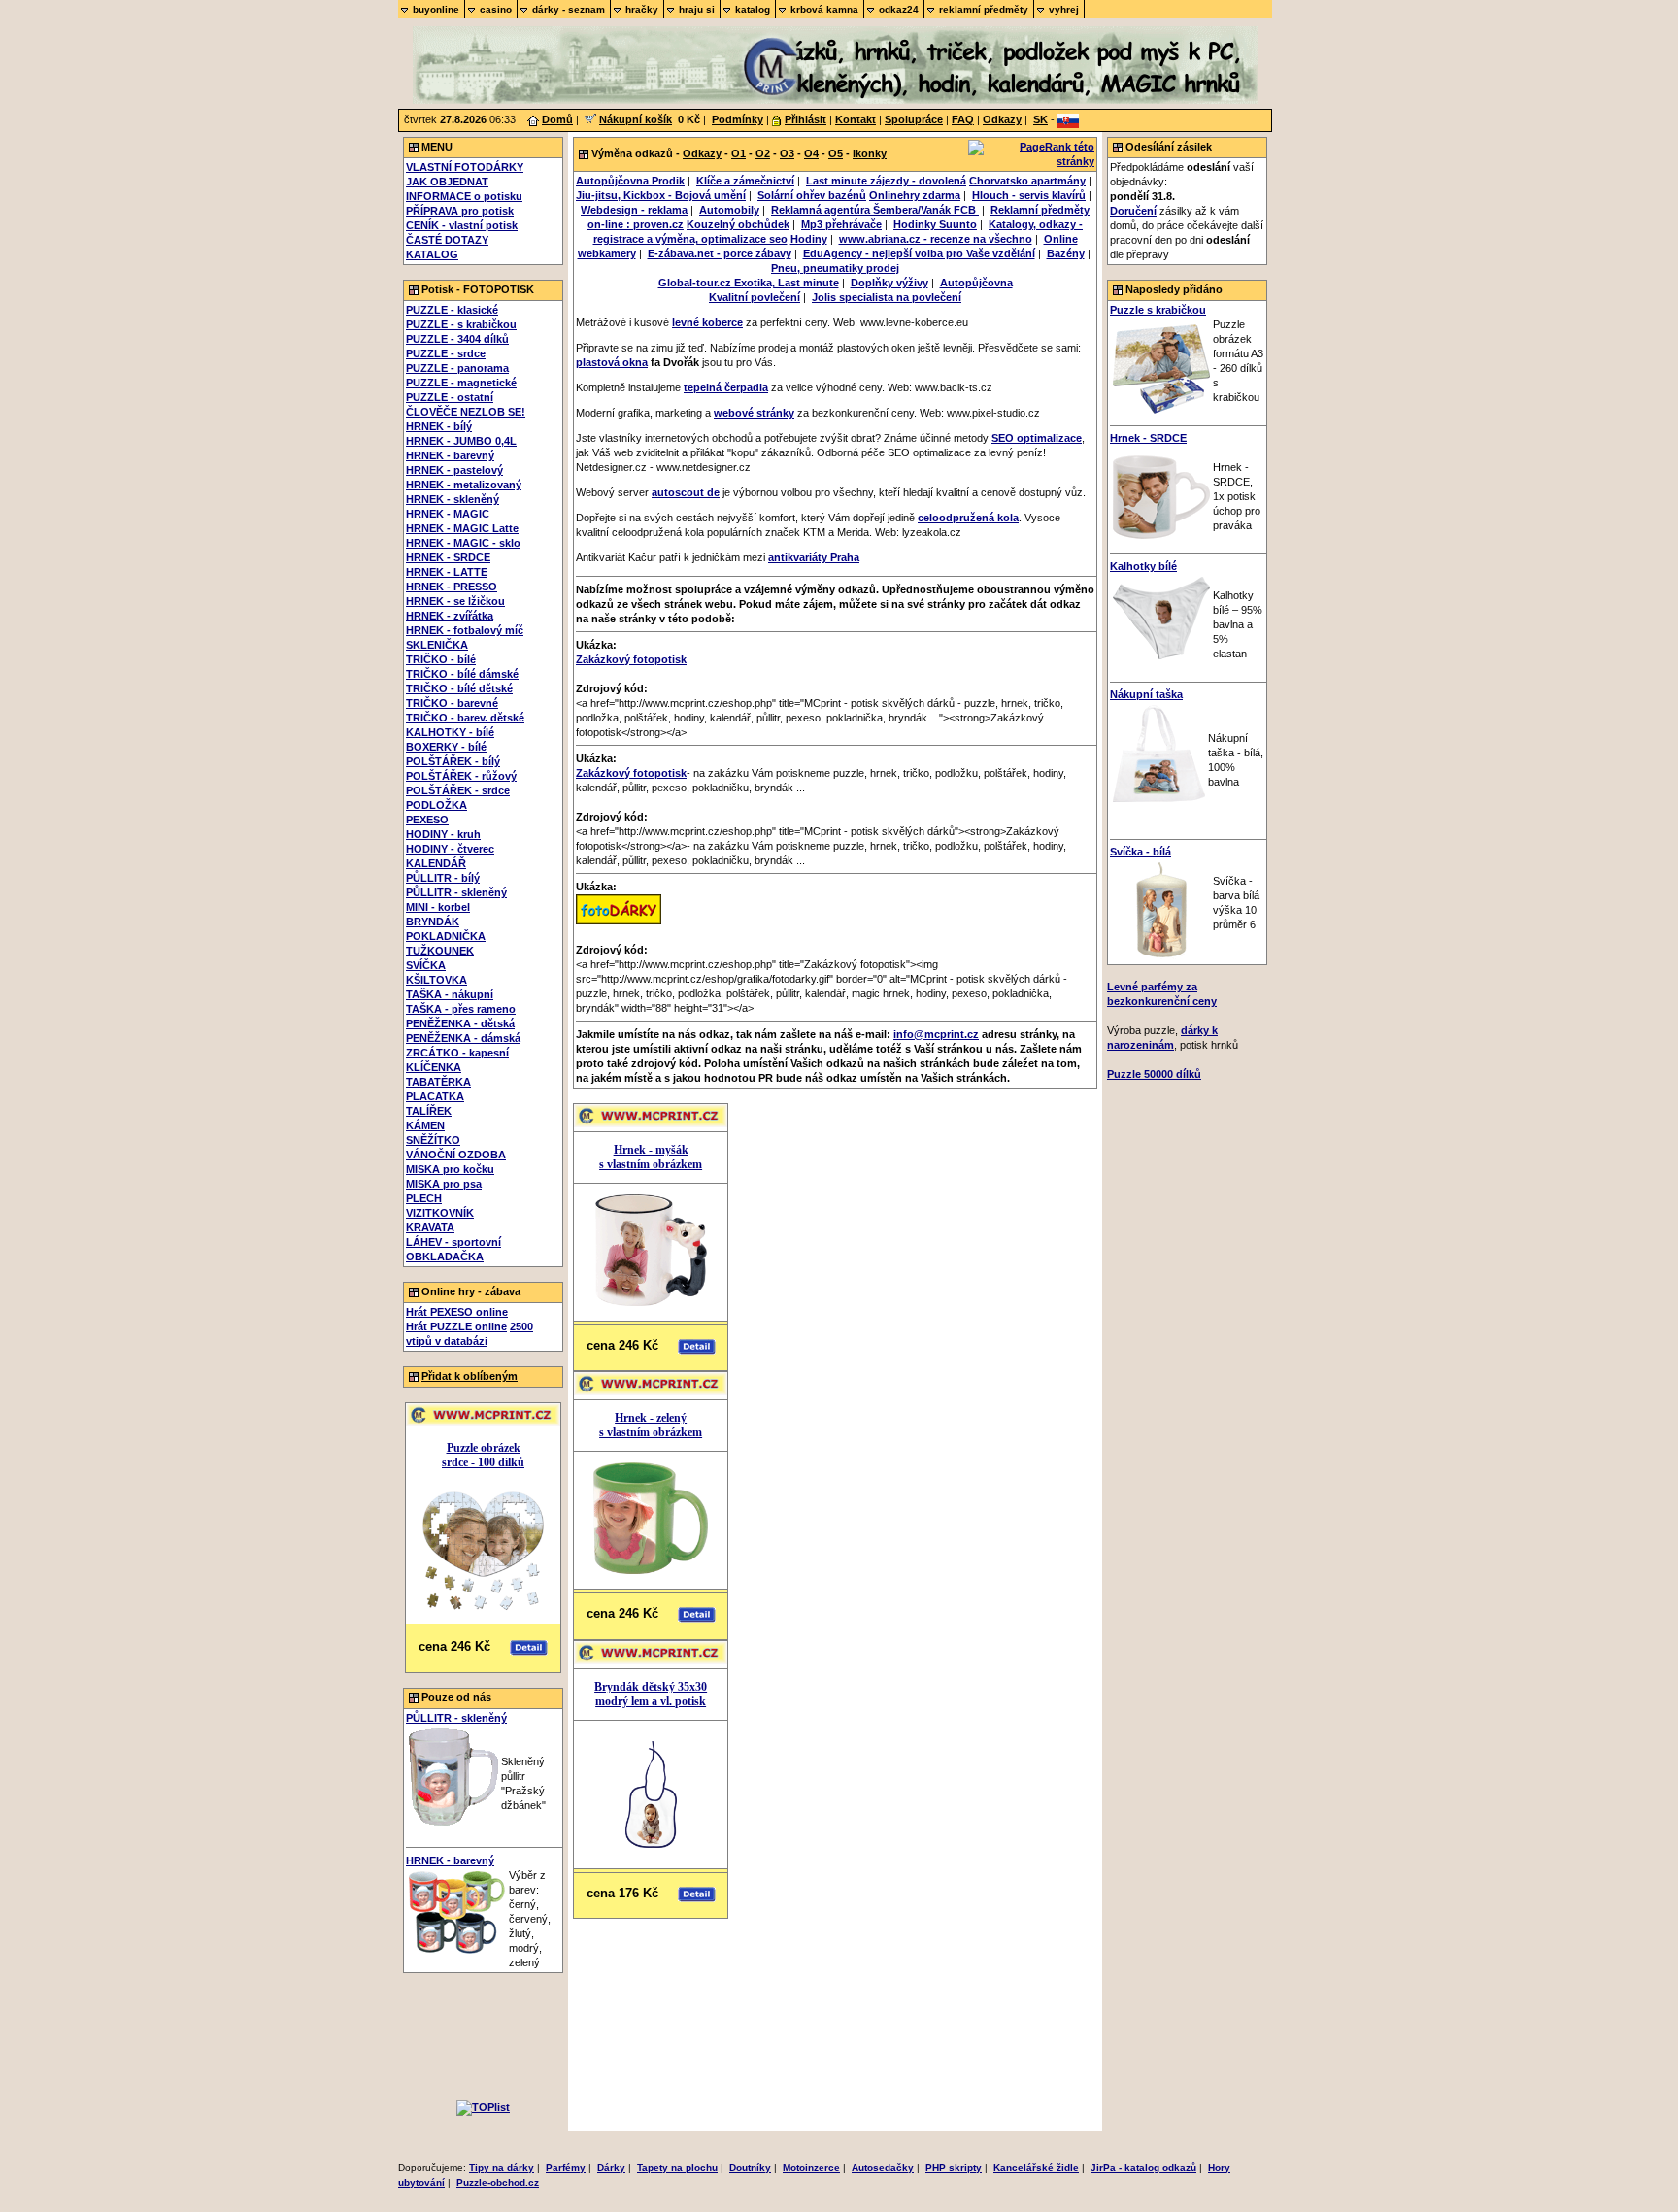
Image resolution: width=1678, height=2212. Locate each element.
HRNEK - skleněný (453, 499)
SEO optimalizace (1037, 438)
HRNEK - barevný (450, 455)
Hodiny (809, 239)
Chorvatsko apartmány (1027, 181)
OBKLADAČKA (445, 1257)
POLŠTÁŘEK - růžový (461, 776)
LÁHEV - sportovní (453, 1242)
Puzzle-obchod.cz (498, 2182)
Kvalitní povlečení (755, 297)
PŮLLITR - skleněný (456, 892)
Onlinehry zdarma (915, 195)
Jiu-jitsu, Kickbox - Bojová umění (661, 195)
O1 (738, 153)
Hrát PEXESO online (457, 1312)
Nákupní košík (636, 119)
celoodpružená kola (968, 518)
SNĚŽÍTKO (433, 1140)
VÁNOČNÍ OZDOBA (456, 1155)
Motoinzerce (811, 2168)
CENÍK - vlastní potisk (462, 225)
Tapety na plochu (677, 2168)
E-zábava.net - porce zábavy (720, 253)
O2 (763, 153)
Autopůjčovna (976, 283)
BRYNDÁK (433, 922)
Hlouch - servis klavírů (1029, 195)
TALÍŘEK (429, 1111)
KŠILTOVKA (436, 980)
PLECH (424, 1198)
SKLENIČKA (437, 645)
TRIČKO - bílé (441, 659)
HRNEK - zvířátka (450, 616)
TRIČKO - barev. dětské (465, 718)
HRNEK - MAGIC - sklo (463, 543)
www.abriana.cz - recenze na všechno (936, 239)
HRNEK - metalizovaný (464, 485)
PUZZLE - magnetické (461, 383)
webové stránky (754, 413)
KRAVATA (430, 1227)
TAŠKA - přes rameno (461, 1009)
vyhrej (1064, 9)
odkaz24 (899, 9)
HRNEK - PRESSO (452, 587)
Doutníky (750, 2168)
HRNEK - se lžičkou (455, 601)
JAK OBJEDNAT (447, 182)
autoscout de (686, 492)
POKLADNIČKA (446, 936)
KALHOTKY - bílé (450, 732)
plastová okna (612, 362)
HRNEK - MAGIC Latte (462, 528)
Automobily (729, 210)
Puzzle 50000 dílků (1154, 1074)
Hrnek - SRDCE (1148, 438)
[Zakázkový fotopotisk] (619, 921)
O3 (787, 153)
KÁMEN (425, 1125)
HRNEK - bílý (439, 426)
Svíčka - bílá (1141, 852)
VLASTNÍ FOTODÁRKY (465, 167)
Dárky (611, 2168)
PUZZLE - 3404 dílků (457, 339)
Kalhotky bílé (1143, 566)
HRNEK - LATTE (447, 572)
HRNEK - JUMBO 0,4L (461, 441)
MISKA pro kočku (450, 1169)
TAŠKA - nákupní (450, 994)
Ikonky (870, 153)
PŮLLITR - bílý (443, 878)
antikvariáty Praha (814, 557)
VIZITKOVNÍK (440, 1213)
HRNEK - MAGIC (448, 514)
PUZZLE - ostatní (450, 397)
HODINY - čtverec (450, 849)
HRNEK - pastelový (454, 470)
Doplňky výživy (889, 283)
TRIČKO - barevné (452, 703)
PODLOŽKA (436, 805)
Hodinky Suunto (935, 224)
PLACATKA (435, 1096)
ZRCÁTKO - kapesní (457, 1053)
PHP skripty (954, 2168)
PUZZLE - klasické (452, 310)
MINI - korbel (438, 907)
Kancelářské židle (1036, 2168)
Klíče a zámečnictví (745, 181)
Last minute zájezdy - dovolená (886, 181)
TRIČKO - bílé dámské (462, 674)
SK (1040, 119)
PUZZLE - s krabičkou (461, 324)
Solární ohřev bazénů (812, 195)
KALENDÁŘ (436, 863)
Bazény (1066, 253)
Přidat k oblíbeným (470, 1376)
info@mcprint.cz (936, 1034)
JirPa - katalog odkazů (1143, 2168)
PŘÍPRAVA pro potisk (460, 211)
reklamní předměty (984, 9)
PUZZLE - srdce (446, 353)
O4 (811, 153)
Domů (557, 119)
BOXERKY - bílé (446, 747)
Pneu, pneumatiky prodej (835, 268)
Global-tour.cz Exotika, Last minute (749, 283)
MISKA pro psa (444, 1184)
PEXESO (427, 820)
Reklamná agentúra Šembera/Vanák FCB (875, 210)
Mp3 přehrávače (841, 224)
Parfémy (566, 2168)
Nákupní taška (1146, 694)
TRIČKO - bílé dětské (459, 688)
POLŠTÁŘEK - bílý (453, 761)
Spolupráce (914, 119)
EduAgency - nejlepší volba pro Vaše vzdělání (919, 253)
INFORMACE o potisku (464, 196)
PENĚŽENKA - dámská (463, 1038)
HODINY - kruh (443, 834)
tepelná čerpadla (726, 387)
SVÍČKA (426, 965)
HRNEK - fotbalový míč (465, 630)
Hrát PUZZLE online (456, 1326)
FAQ (963, 119)
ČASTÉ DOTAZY (447, 240)
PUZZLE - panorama (457, 368)
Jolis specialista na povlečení (887, 297)
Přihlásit (805, 119)
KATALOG (432, 254)
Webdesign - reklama (634, 210)
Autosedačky (883, 2168)
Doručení (1133, 211)
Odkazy (1002, 119)
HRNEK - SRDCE (448, 557)
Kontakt (856, 119)
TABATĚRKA (438, 1082)
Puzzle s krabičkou (1158, 310)
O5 (836, 153)
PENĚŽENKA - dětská (460, 1023)
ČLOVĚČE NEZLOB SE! (466, 412)
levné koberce (707, 322)
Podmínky (738, 119)
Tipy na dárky (502, 2168)
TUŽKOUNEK (440, 951)
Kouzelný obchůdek (738, 224)
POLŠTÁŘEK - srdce (458, 790)
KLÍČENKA (434, 1067)
